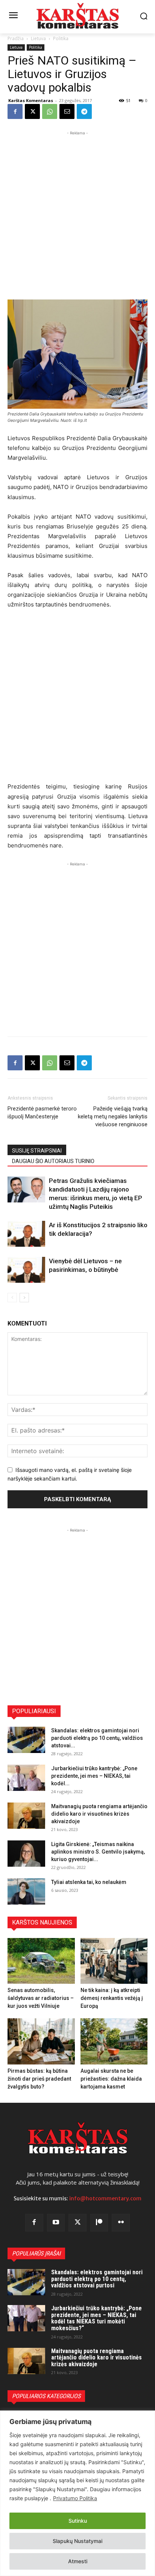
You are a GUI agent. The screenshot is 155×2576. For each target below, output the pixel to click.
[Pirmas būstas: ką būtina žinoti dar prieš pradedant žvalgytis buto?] (41, 2041)
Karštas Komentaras (31, 100)
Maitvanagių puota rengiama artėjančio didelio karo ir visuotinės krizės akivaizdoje (99, 1814)
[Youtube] (56, 2223)
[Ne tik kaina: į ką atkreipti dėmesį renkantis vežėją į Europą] (114, 1961)
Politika (61, 38)
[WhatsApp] (50, 111)
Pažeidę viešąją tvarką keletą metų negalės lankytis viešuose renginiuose (113, 1116)
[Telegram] (84, 111)
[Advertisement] (77, 214)
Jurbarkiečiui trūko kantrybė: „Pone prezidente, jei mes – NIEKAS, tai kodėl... (94, 1776)
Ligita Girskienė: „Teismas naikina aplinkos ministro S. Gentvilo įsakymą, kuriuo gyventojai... (98, 1852)
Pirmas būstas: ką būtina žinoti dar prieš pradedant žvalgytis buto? (39, 2079)
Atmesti (78, 2561)
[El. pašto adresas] (67, 111)
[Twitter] (77, 2223)
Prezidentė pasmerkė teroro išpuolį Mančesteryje (42, 1113)
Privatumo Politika (75, 2498)
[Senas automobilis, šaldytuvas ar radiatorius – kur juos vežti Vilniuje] (41, 1961)
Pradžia (16, 38)
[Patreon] (99, 2223)
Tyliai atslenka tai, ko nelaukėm (89, 1882)
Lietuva (38, 38)
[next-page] (24, 1298)
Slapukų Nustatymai (77, 2541)
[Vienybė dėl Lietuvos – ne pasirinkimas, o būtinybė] (26, 1270)
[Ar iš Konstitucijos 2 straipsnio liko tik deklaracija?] (26, 1234)
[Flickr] (121, 2223)
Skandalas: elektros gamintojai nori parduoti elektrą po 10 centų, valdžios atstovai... (97, 1738)
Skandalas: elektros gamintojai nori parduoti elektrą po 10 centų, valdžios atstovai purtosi (97, 2279)
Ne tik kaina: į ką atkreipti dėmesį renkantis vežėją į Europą (112, 1998)
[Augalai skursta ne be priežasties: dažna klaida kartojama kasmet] (114, 2041)
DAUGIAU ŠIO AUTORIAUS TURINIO (53, 1161)
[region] (77, 2493)
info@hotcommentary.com (105, 2198)
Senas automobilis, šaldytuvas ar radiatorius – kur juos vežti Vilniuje (41, 1998)
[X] (32, 111)
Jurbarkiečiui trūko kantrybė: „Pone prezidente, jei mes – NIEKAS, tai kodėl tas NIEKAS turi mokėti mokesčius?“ (96, 2318)
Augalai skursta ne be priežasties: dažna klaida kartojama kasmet (111, 2079)
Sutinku (78, 2521)
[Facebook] (15, 111)
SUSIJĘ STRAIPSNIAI (37, 1151)
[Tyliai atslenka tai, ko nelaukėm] (26, 1891)
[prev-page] (12, 1298)
